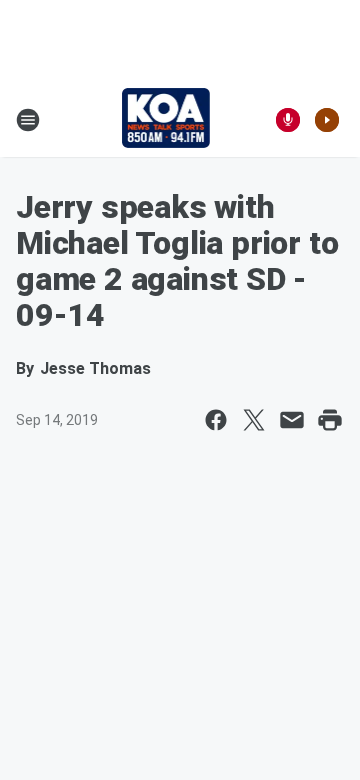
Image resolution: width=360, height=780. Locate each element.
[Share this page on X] (254, 420)
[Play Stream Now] (327, 120)
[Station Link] (166, 120)
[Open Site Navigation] (28, 120)
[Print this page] (330, 420)
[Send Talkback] (288, 120)
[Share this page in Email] (292, 420)
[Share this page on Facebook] (216, 420)
